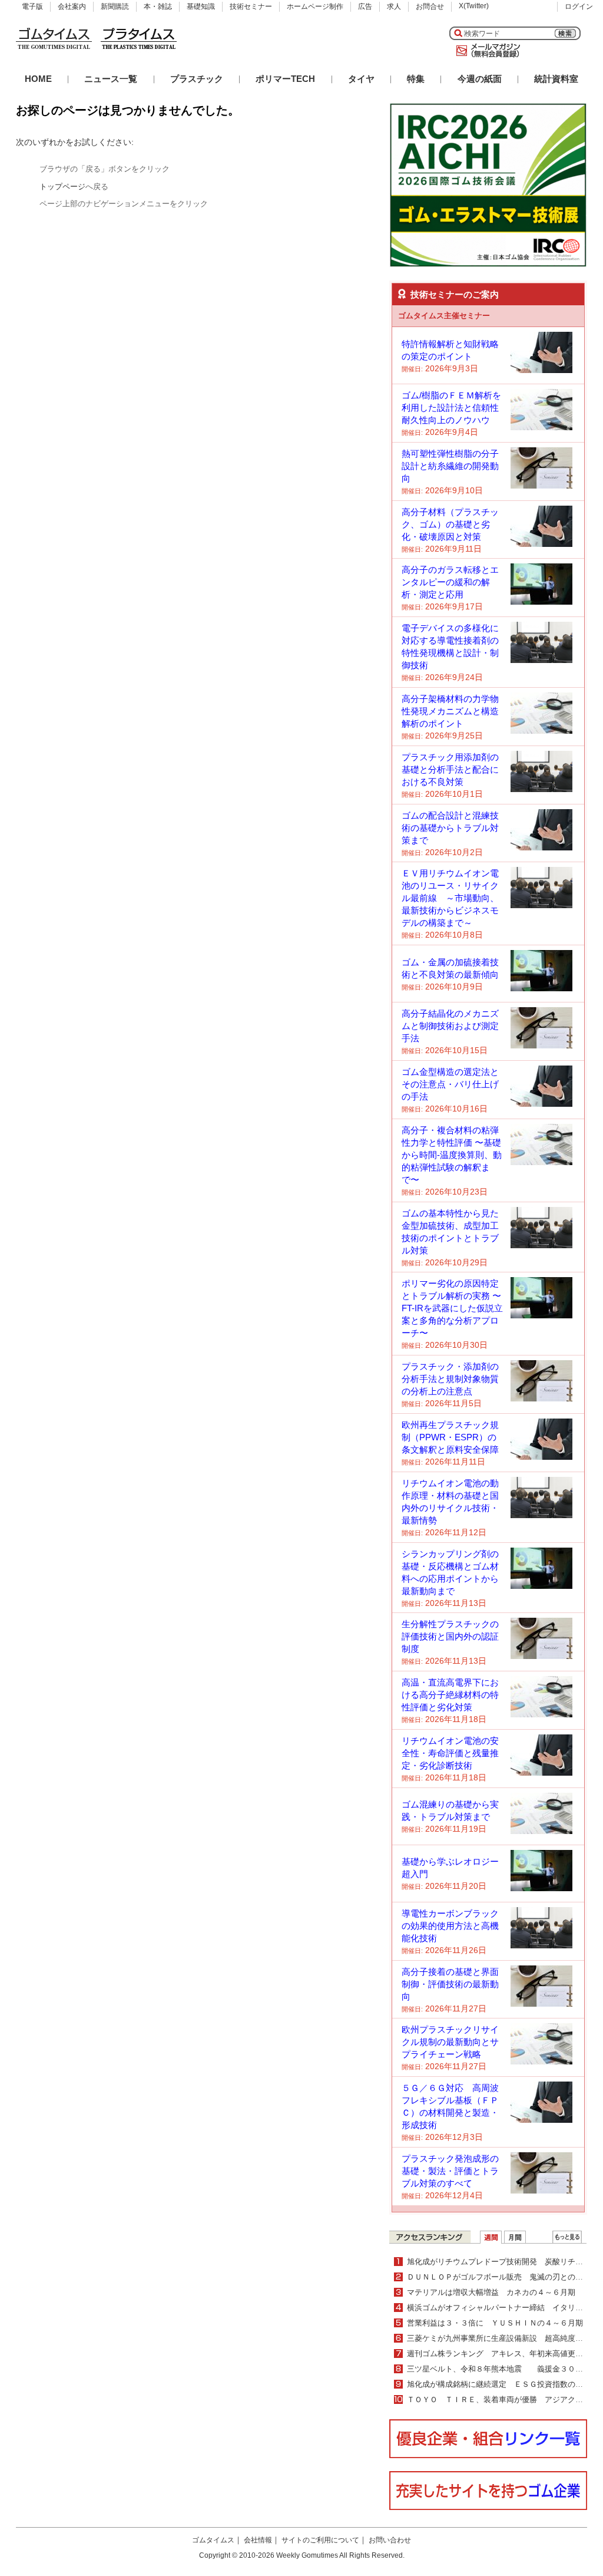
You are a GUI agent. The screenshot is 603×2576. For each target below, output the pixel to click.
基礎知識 (201, 6)
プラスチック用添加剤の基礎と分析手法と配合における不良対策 (450, 769)
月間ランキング (515, 2237)
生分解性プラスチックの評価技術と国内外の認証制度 (450, 1636)
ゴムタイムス (213, 2540)
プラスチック (197, 79)
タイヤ (361, 79)
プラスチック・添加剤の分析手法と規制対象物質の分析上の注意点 (450, 1379)
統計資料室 (556, 79)
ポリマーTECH (285, 79)
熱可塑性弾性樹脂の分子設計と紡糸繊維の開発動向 (450, 466)
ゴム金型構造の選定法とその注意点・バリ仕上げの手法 (450, 1084)
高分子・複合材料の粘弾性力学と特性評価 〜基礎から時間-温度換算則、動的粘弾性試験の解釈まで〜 (452, 1155)
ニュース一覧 (111, 79)
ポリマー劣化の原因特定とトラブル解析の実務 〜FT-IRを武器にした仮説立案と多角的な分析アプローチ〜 (452, 1308)
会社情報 (258, 2540)
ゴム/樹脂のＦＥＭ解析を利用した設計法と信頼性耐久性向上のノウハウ (451, 408)
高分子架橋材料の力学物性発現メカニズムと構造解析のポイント (450, 711)
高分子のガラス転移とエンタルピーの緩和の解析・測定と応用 (450, 582)
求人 (394, 6)
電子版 (32, 6)
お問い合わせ (390, 2540)
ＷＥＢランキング (567, 2237)
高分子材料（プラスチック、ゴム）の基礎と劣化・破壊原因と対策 (450, 524)
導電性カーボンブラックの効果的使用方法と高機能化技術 (450, 1926)
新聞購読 (115, 6)
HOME (38, 79)
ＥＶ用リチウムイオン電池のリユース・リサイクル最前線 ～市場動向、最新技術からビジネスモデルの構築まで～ (450, 898)
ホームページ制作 (315, 6)
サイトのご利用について (320, 2540)
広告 (365, 6)
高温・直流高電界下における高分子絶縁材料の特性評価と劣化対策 (450, 1695)
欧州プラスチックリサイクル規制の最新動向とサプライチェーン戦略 (450, 2042)
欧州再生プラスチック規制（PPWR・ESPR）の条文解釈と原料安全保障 (450, 1437)
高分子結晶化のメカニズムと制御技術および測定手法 (450, 1026)
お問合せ (430, 6)
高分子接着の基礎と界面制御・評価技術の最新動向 (450, 1984)
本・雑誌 (158, 6)
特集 (416, 79)
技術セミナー (251, 6)
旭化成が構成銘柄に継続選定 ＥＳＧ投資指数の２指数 (503, 2384)
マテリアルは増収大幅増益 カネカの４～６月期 (491, 2292)
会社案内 (72, 6)
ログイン (579, 6)
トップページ (62, 187)
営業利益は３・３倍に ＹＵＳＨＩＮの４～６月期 (495, 2323)
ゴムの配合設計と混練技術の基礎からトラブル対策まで (450, 828)
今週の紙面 (480, 79)
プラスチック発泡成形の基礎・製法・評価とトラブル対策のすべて (450, 2171)
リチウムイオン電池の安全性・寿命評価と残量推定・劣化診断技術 (450, 1753)
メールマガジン (486, 51)
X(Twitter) (474, 6)
